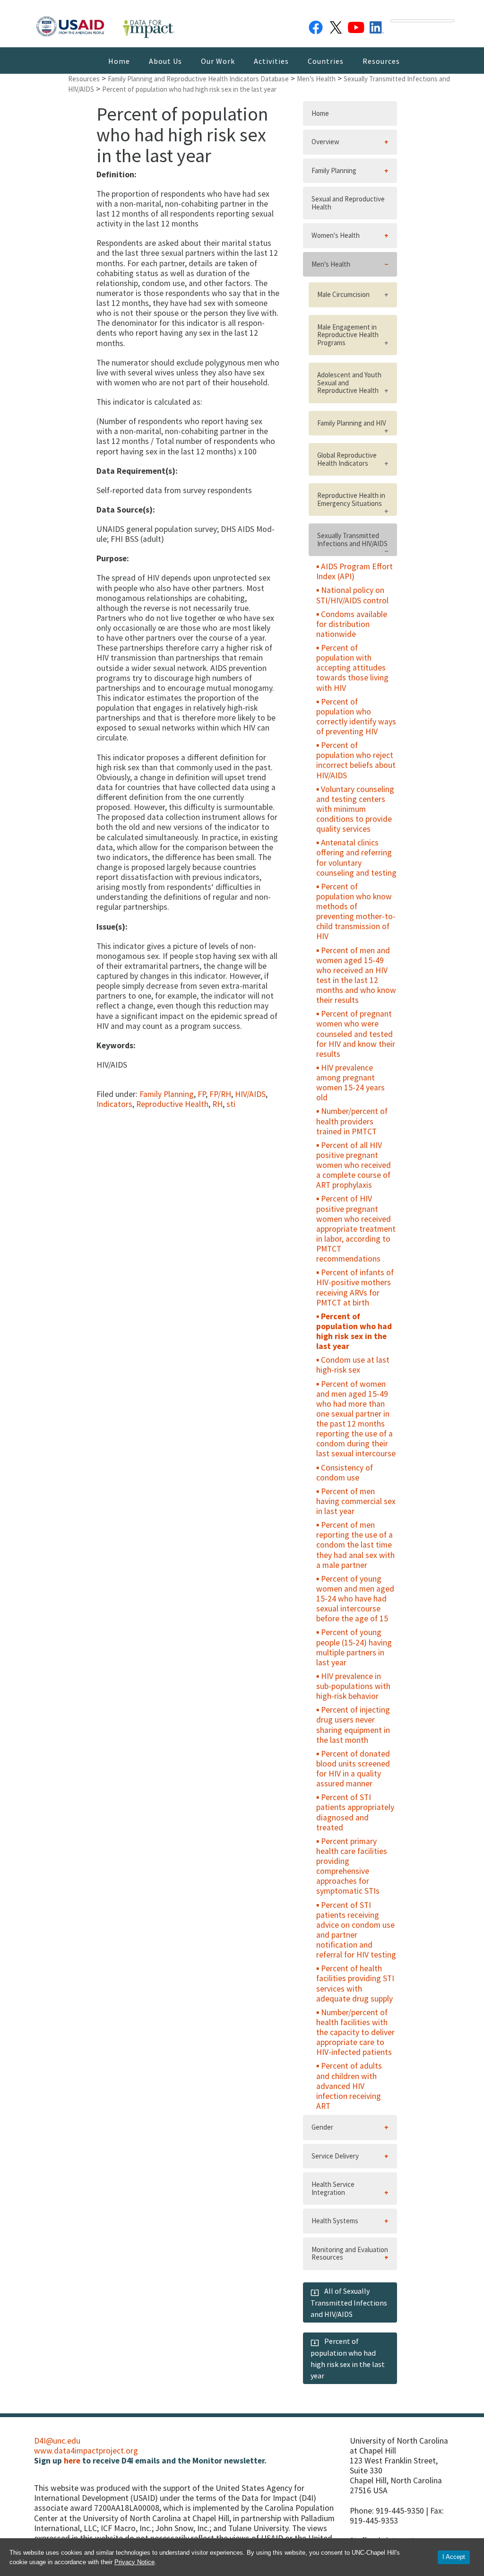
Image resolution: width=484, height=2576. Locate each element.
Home (119, 61)
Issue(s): (112, 927)
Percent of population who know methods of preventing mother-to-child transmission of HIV (356, 912)
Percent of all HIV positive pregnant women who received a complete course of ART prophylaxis (354, 1165)
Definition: (117, 175)
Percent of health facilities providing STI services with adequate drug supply (355, 1983)
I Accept (454, 2557)
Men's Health (331, 264)
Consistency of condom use (345, 1473)
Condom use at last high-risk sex (353, 1365)
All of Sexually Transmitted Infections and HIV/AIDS (349, 2302)
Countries (326, 61)
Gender (322, 2127)
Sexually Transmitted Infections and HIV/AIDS (352, 540)
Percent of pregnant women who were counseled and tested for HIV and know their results (356, 1034)
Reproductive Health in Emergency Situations (351, 499)
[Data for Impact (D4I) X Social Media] (336, 26)
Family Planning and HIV (352, 423)
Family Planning (167, 1094)
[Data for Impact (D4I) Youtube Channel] (356, 26)
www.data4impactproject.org (86, 2451)
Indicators (114, 1104)
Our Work (218, 61)
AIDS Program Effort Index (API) (354, 571)
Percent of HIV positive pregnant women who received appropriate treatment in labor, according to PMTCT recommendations (356, 1229)
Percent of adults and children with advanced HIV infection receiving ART (349, 2086)
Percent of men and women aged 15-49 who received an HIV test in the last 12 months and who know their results (356, 975)
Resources (381, 61)
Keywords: (116, 1046)
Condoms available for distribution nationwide (352, 624)
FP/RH (220, 1094)
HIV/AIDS (250, 1094)
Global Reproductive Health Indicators (347, 459)
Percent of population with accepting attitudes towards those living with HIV (352, 668)
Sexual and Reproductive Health (348, 203)
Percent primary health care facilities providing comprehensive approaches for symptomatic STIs (352, 1866)
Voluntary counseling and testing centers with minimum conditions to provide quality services (355, 809)
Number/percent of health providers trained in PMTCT (352, 1121)
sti (231, 1104)
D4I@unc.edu (57, 2441)
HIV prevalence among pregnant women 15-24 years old (350, 1083)
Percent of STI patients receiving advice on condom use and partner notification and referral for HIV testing (356, 1930)
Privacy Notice (134, 2562)
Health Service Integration (333, 2188)
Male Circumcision (343, 294)
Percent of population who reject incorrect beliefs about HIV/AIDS (356, 760)
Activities (271, 61)
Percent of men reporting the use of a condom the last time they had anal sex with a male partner (355, 1545)
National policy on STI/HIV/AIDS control (352, 595)
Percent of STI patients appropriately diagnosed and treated (355, 1812)
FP (202, 1094)
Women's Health (336, 235)
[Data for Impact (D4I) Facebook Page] (316, 26)
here (72, 2461)
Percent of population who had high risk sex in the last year (354, 1331)
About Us (165, 61)
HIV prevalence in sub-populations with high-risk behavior (353, 1686)
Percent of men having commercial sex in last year (356, 1501)
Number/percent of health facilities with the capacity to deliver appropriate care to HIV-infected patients (355, 2032)
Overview (325, 142)
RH (217, 1104)
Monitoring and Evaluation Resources (350, 2254)
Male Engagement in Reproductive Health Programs (348, 335)
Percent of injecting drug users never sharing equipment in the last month (353, 1725)
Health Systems (335, 2221)
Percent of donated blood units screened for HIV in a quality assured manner (353, 1769)
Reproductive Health (172, 1104)
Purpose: (113, 559)
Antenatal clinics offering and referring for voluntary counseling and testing (356, 857)
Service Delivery (335, 2156)
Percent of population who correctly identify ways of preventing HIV (356, 717)
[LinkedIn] (377, 26)
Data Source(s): (126, 510)
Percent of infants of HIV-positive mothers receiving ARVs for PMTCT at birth (355, 1287)
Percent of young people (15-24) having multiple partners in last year (354, 1647)
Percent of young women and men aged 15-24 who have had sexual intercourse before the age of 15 (355, 1599)
